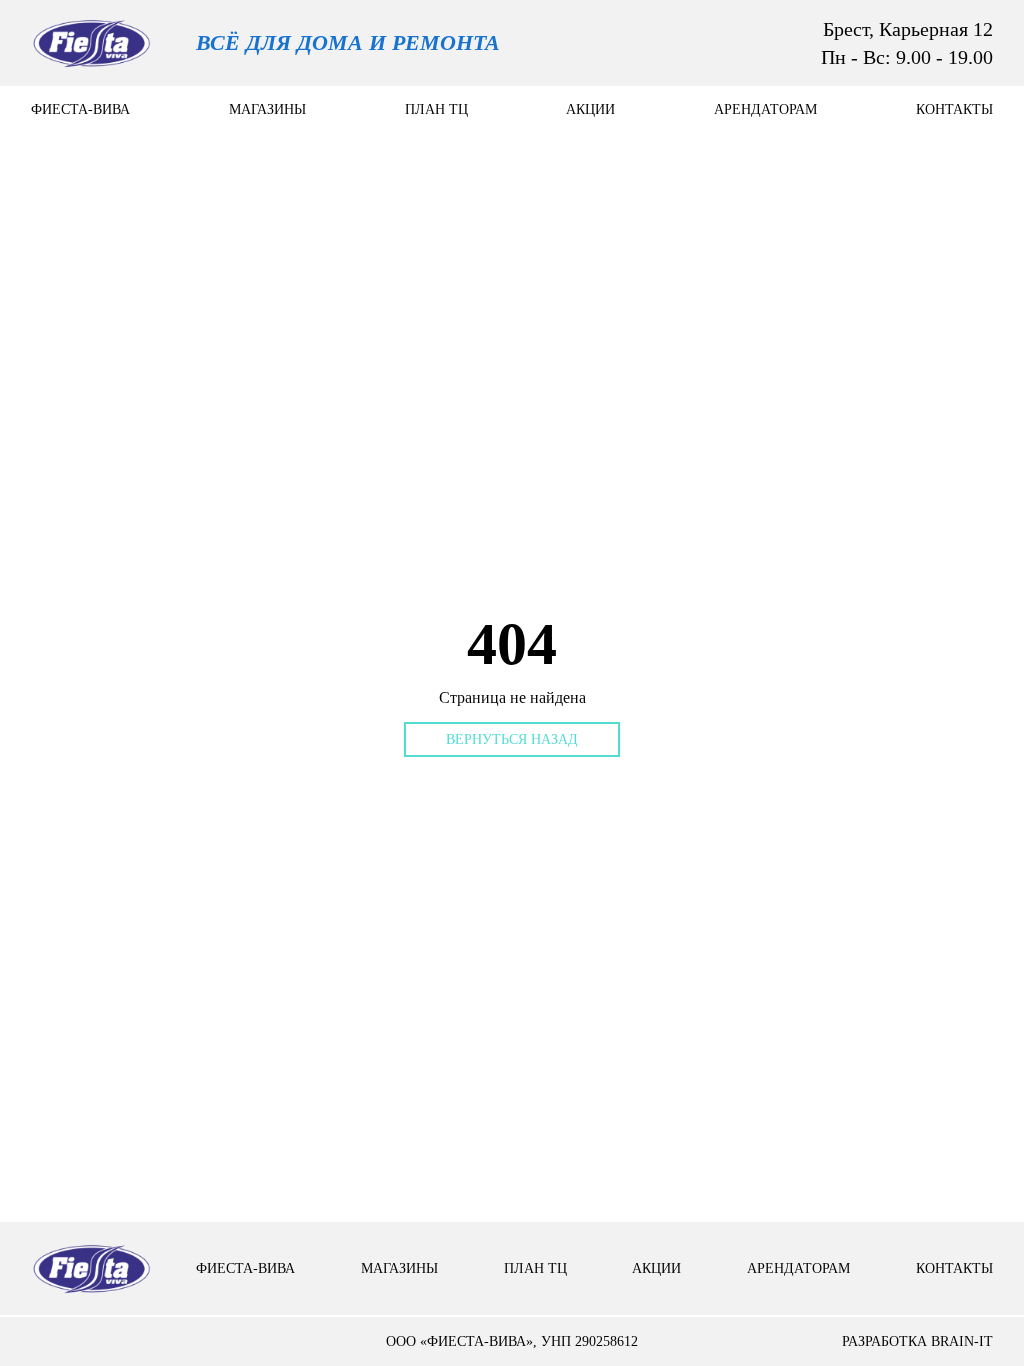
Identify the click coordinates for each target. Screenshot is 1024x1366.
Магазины (267, 109)
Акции (590, 109)
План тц (436, 109)
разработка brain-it (917, 1341)
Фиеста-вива (80, 109)
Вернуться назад (512, 739)
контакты (954, 109)
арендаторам (765, 109)
